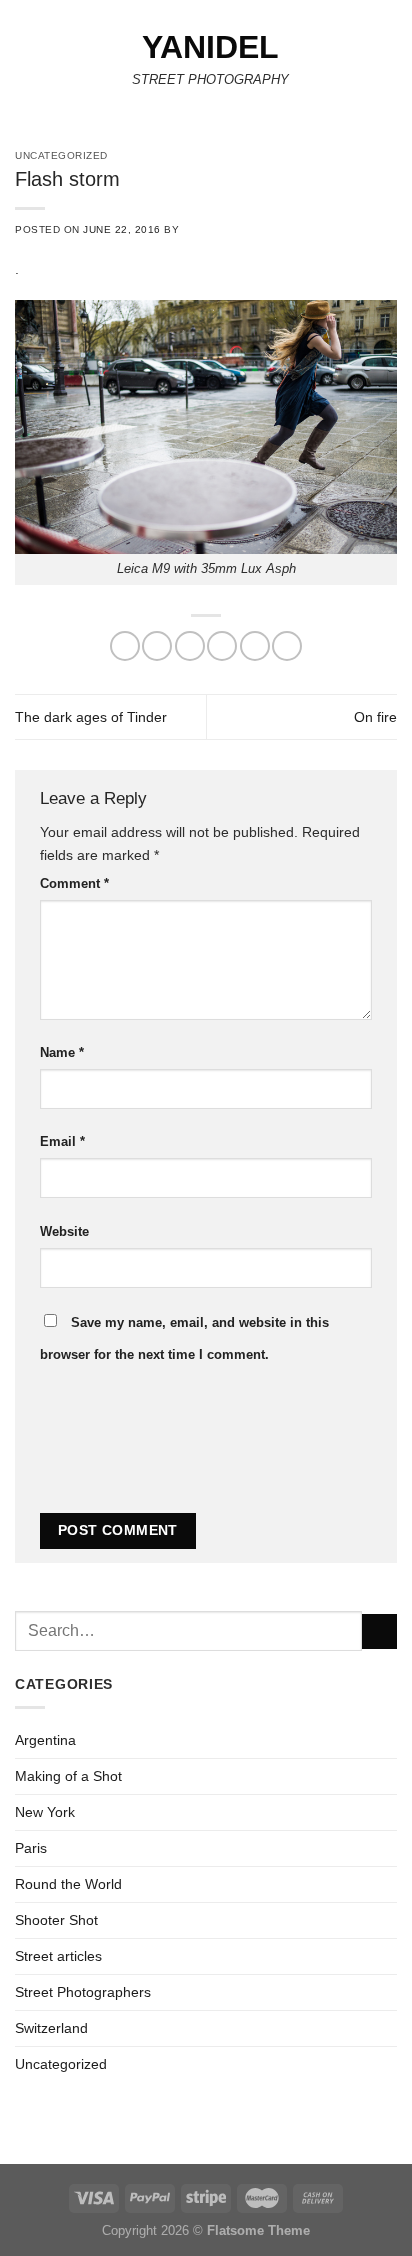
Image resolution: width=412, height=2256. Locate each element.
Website (64, 1231)
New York (45, 1812)
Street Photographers (83, 1992)
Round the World (68, 1884)
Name (62, 1052)
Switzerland (51, 2028)
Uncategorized (61, 2064)
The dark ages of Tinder (91, 717)
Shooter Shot (56, 1920)
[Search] (390, 64)
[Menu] (26, 64)
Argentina (45, 1740)
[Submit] (379, 1632)
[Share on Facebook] (157, 646)
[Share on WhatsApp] (125, 646)
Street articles (58, 1956)
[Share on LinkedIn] (287, 646)
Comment (74, 883)
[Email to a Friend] (222, 646)
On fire (375, 717)
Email (62, 1141)
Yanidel (210, 47)
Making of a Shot (68, 1776)
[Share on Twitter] (190, 646)
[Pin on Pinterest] (255, 646)
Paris (31, 1848)
